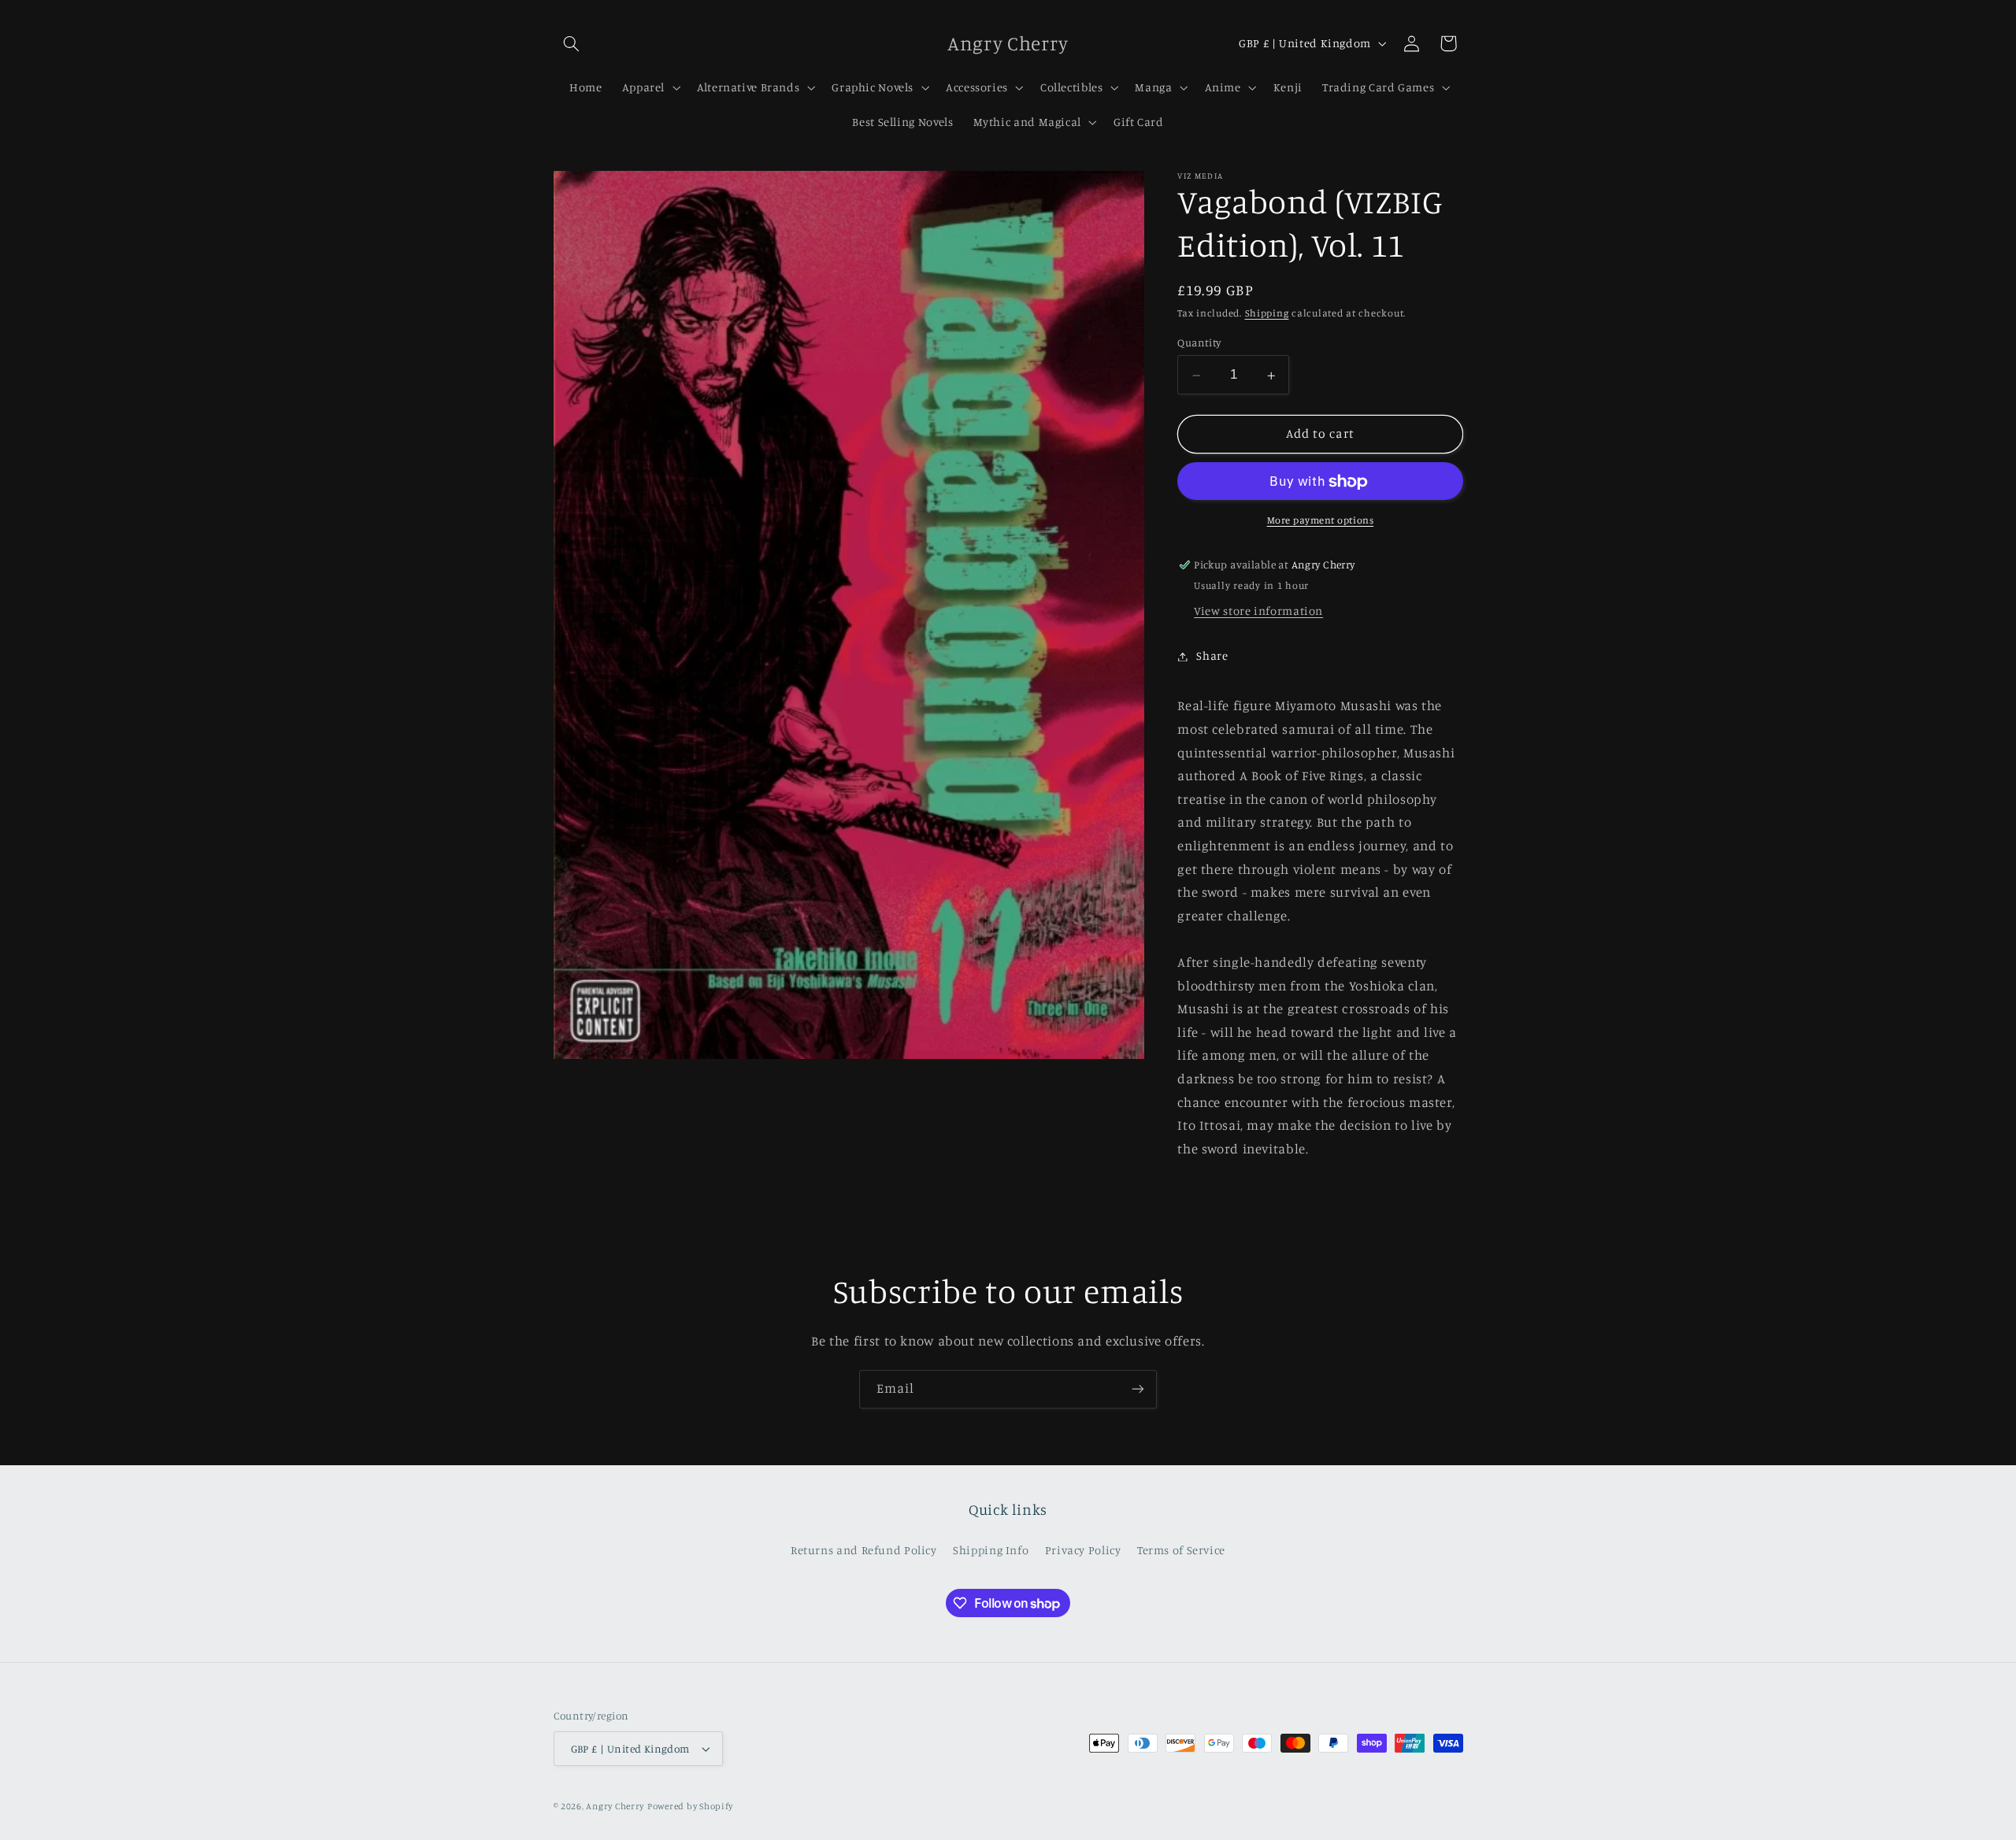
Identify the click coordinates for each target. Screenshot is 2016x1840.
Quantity (1199, 343)
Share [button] (1212, 656)
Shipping (1267, 314)
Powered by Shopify (690, 1806)
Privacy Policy (1083, 1550)
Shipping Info (991, 1550)
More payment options (1321, 521)
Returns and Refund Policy (864, 1550)
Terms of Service (1181, 1550)
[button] (572, 43)
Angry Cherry (615, 1806)
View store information (1258, 611)
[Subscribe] (1138, 1389)
